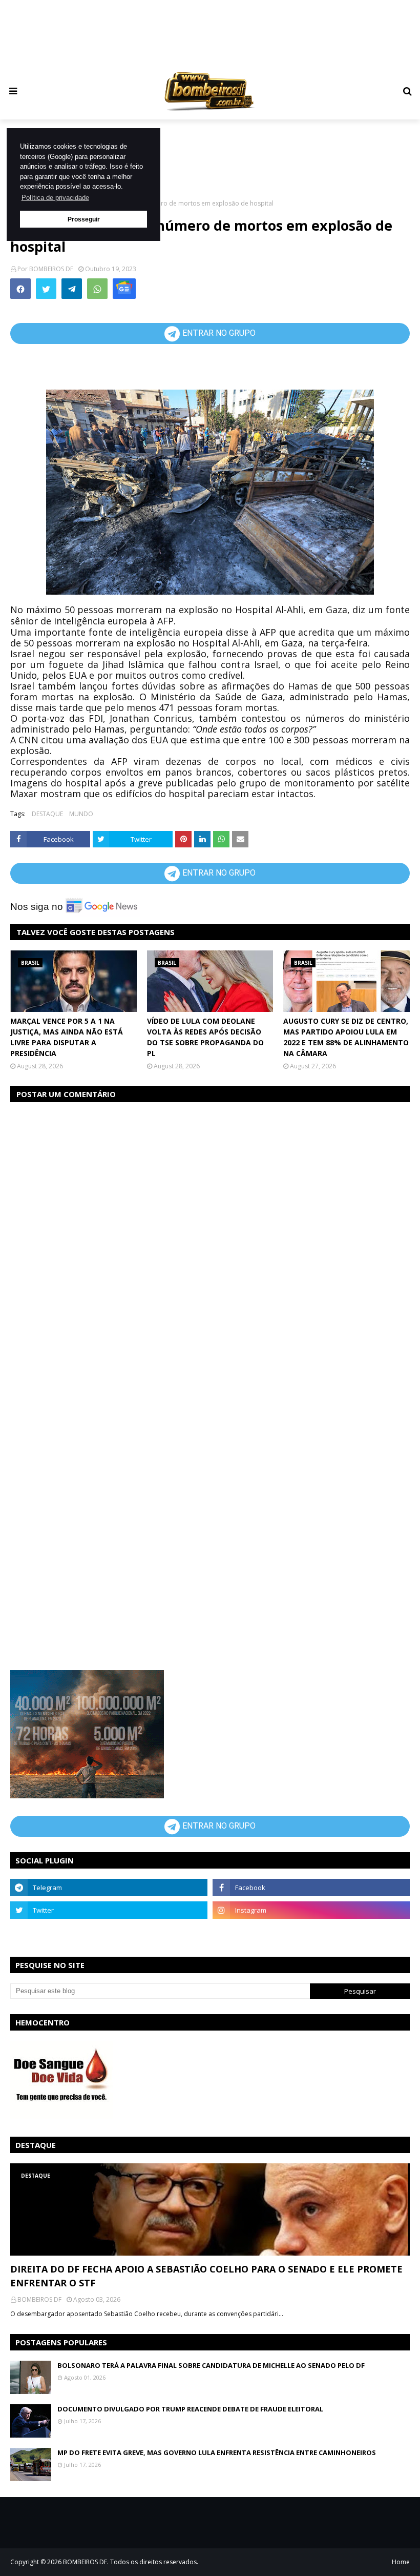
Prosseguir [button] (84, 219)
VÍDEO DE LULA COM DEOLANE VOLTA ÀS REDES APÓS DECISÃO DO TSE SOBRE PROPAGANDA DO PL (205, 1037)
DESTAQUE (47, 814)
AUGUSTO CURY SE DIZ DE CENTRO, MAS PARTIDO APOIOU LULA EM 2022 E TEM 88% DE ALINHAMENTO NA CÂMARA (346, 1037)
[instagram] (311, 1910)
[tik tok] (311, 1933)
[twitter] (109, 1910)
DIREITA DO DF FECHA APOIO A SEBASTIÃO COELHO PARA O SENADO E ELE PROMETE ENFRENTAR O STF (206, 2276)
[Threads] (109, 1933)
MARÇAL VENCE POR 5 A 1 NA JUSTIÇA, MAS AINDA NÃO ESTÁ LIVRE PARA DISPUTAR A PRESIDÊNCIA (67, 1037)
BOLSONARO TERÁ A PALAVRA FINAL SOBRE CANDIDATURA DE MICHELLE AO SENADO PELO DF (211, 2365)
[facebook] (311, 1888)
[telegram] (109, 1888)
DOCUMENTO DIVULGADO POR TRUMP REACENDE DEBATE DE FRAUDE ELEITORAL (190, 2409)
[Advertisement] (210, 34)
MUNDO (81, 814)
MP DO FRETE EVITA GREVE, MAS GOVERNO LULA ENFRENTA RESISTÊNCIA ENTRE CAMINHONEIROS (217, 2452)
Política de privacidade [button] (55, 198)
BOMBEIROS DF (51, 269)
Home (401, 2562)
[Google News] (124, 289)
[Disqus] (210, 1240)
